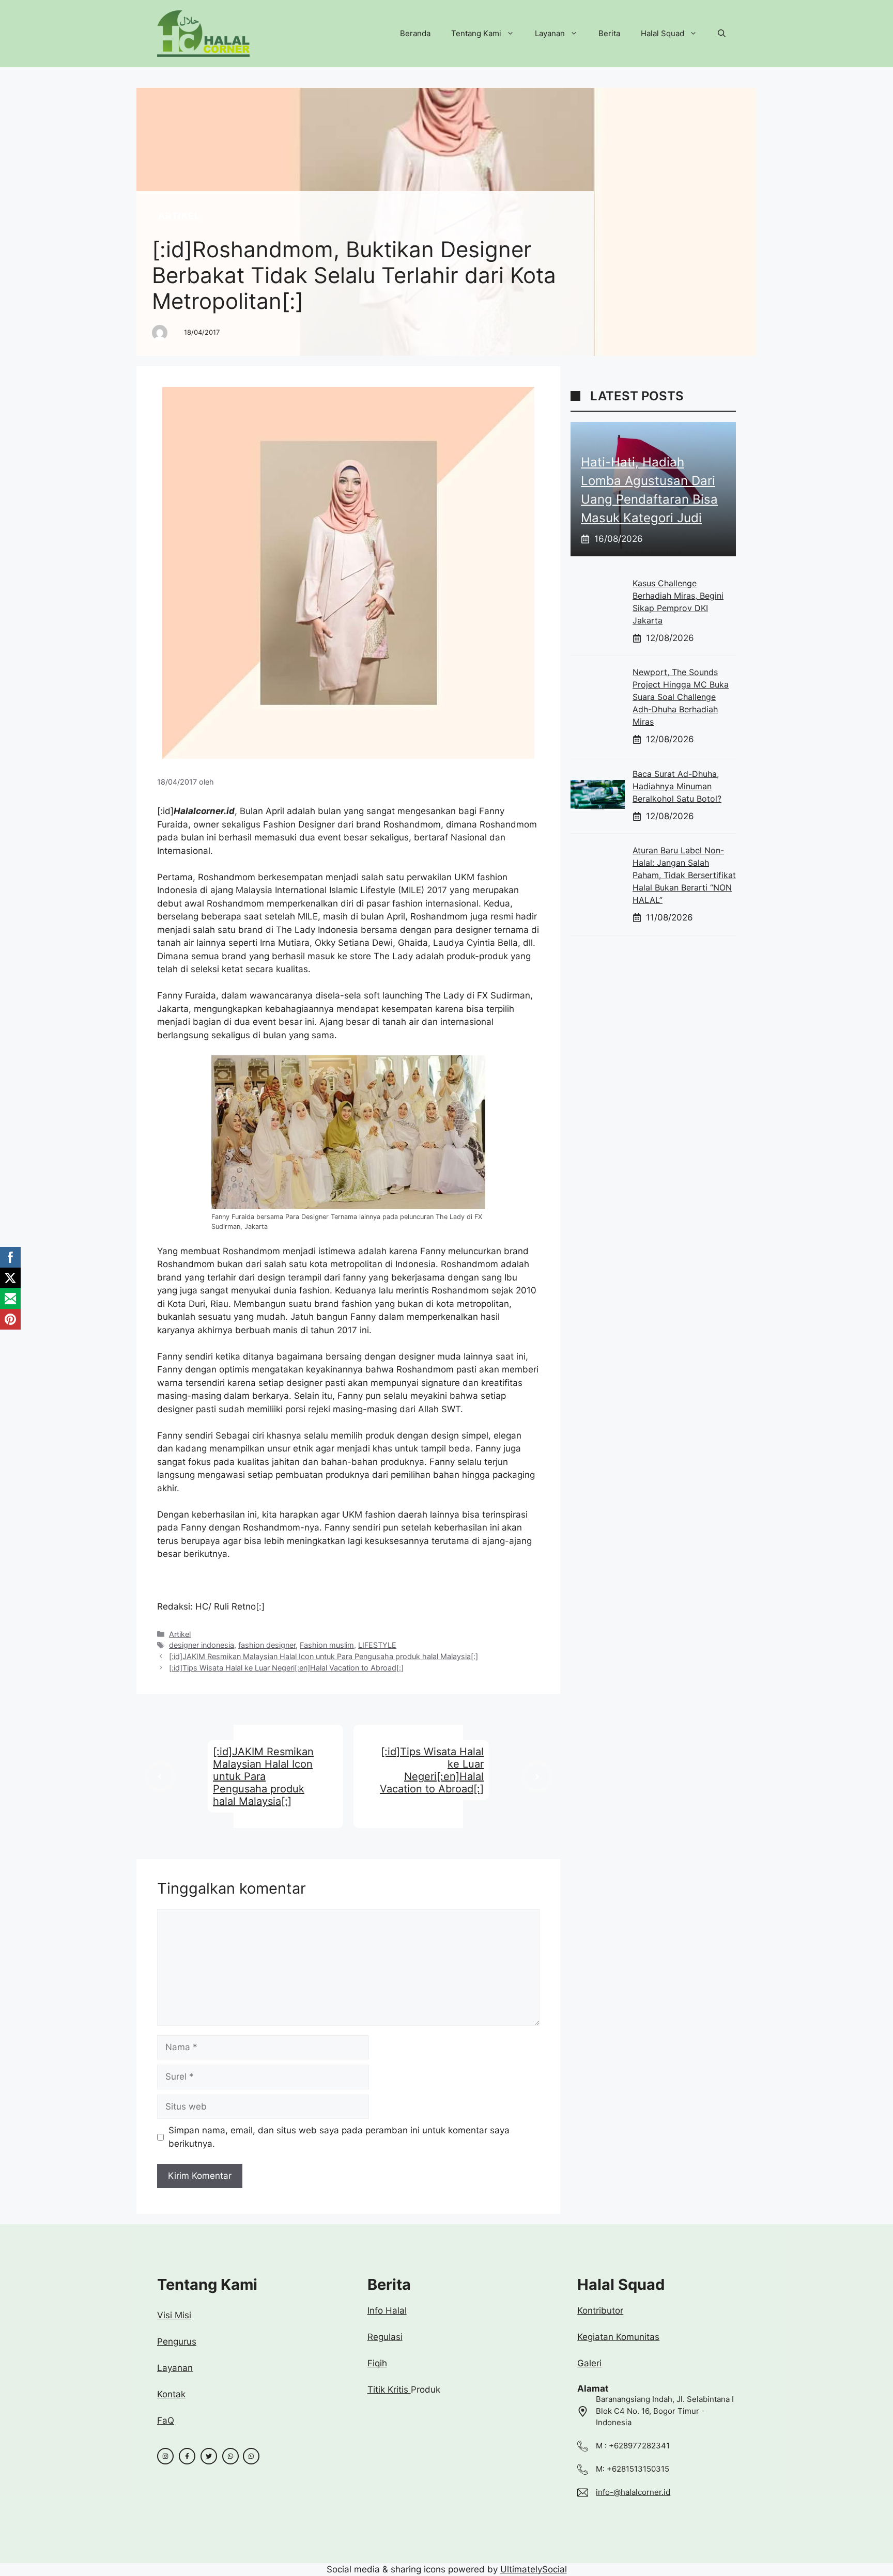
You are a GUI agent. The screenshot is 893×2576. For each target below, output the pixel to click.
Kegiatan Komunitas (618, 2337)
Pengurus (177, 2341)
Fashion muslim (327, 1645)
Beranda (415, 33)
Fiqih (377, 2363)
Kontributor (600, 2310)
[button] (722, 34)
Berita (609, 33)
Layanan (550, 33)
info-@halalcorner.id (633, 2492)
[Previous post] (160, 1777)
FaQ (166, 2421)
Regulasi (385, 2337)
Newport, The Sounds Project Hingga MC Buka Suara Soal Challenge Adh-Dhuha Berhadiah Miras (681, 697)
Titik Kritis (389, 2390)
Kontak (171, 2394)
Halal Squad (663, 33)
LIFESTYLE (377, 1645)
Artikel (179, 216)
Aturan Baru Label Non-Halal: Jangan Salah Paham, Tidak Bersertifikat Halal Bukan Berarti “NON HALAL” (684, 875)
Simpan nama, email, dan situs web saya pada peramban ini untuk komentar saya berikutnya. (339, 2137)
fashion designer (267, 1645)
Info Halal (387, 2310)
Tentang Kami (476, 33)
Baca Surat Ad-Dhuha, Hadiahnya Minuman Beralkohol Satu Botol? (677, 786)
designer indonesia (202, 1645)
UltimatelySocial (534, 2569)
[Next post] (537, 1777)
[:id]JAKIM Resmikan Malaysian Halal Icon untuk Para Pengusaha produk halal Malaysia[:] (324, 1656)
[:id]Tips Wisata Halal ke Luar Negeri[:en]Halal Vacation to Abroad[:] (286, 1668)
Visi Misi (174, 2315)
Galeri (589, 2363)
